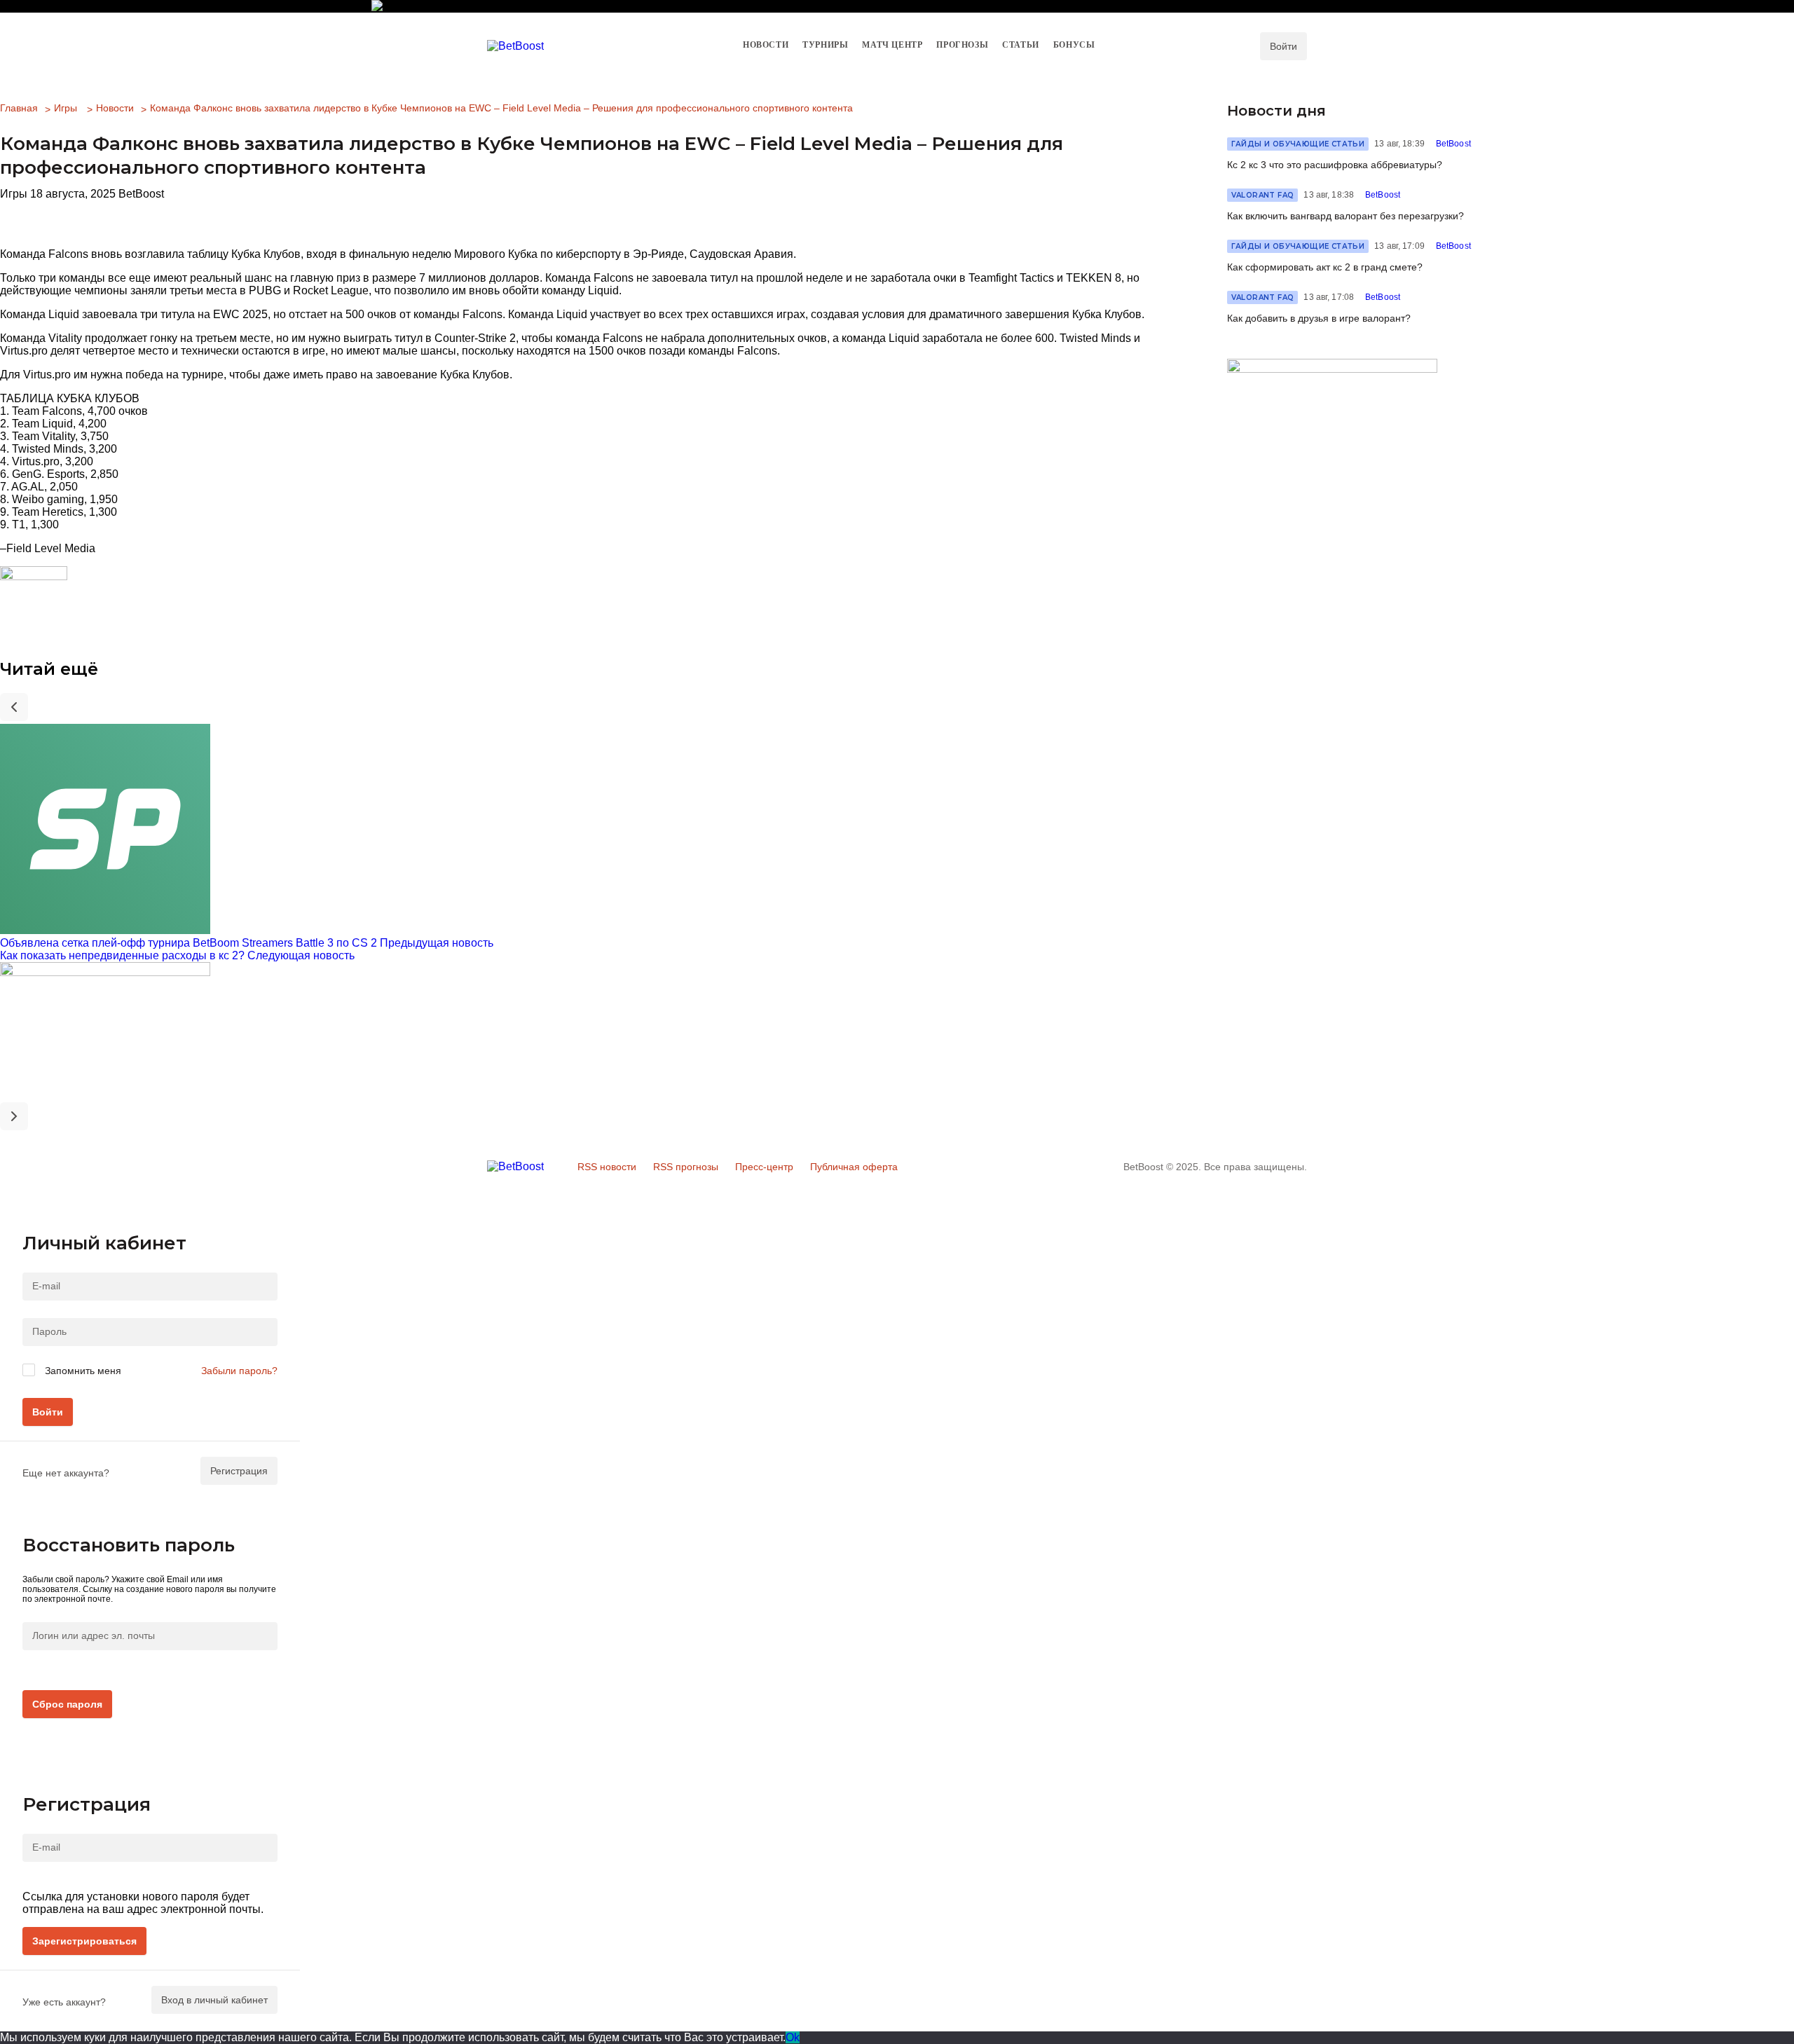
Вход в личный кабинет (214, 2000)
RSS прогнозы (686, 1167)
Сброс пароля (67, 1704)
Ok (793, 2037)
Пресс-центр (764, 1167)
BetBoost (1453, 144)
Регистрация (239, 1471)
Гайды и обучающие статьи (1298, 144)
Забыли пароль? (239, 1371)
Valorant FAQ (1263, 195)
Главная (19, 108)
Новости (115, 108)
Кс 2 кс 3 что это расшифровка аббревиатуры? (1335, 165)
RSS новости (607, 1167)
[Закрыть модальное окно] (28, 1223)
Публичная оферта (854, 1167)
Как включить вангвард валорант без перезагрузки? (1345, 216)
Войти (48, 1412)
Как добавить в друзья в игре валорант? (1319, 318)
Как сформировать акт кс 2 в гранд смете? (1325, 267)
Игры (66, 108)
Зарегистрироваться (84, 1941)
